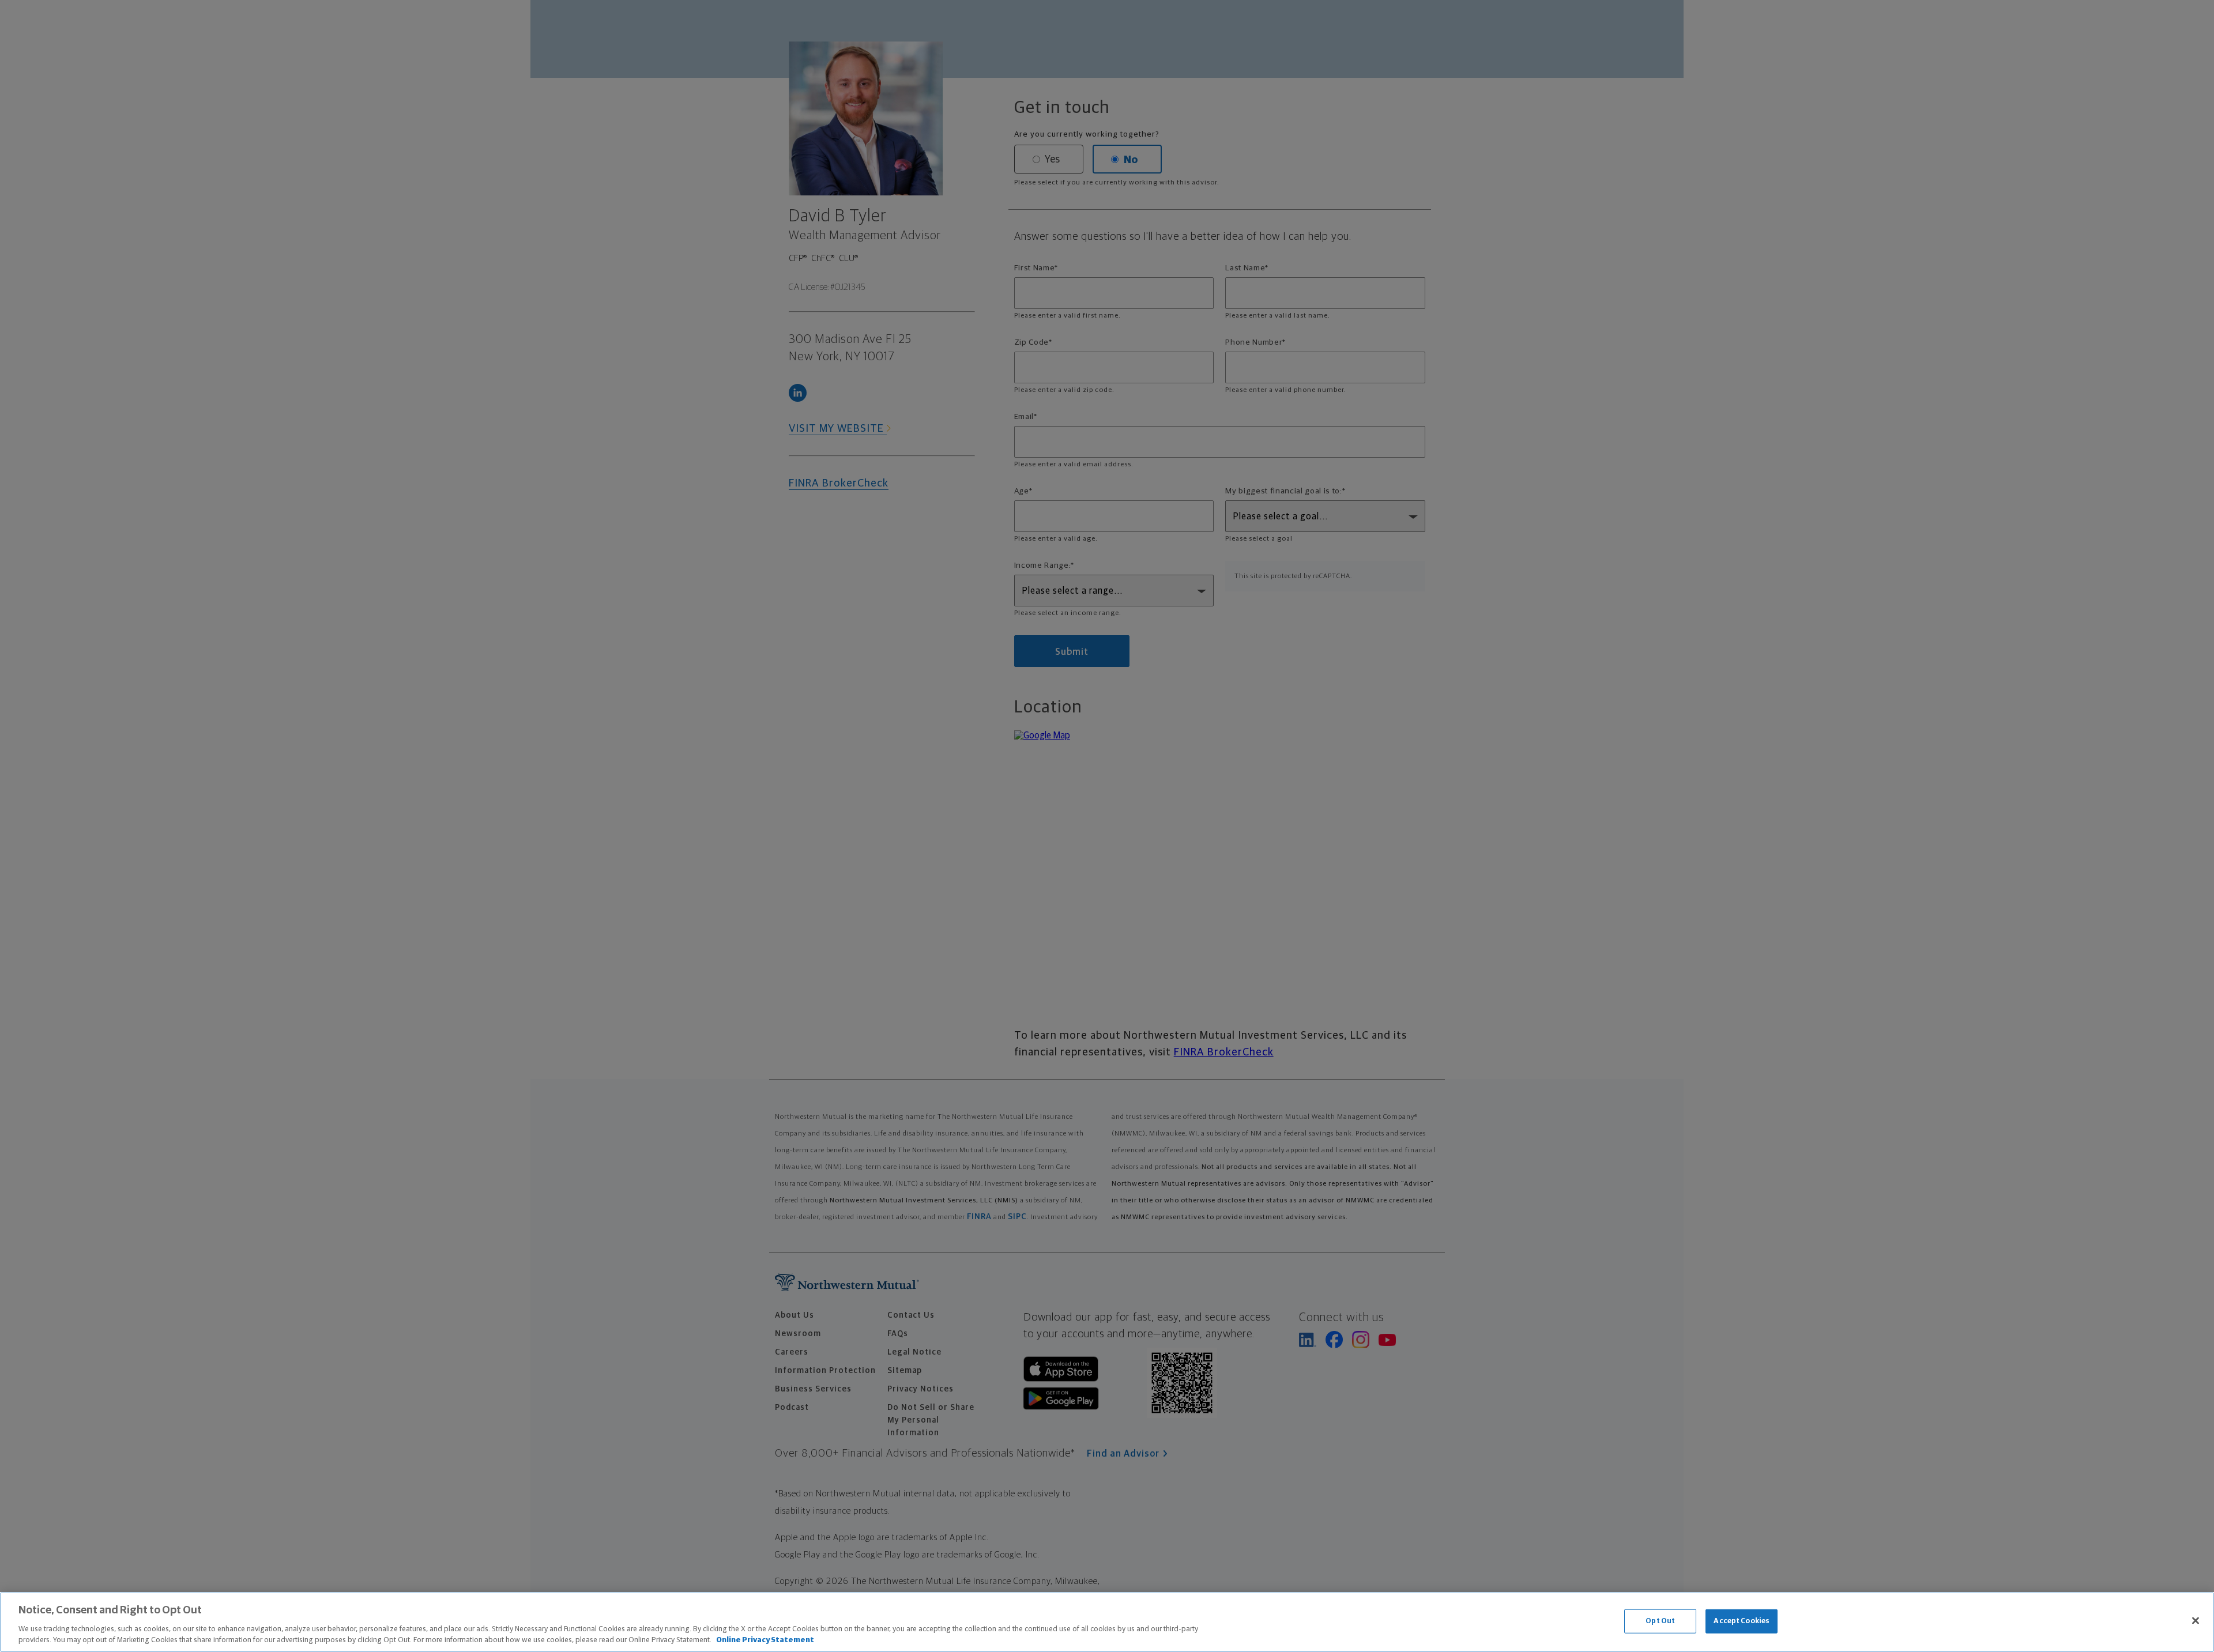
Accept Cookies (1742, 1621)
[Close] (2196, 1621)
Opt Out (1660, 1621)
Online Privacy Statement (765, 1640)
